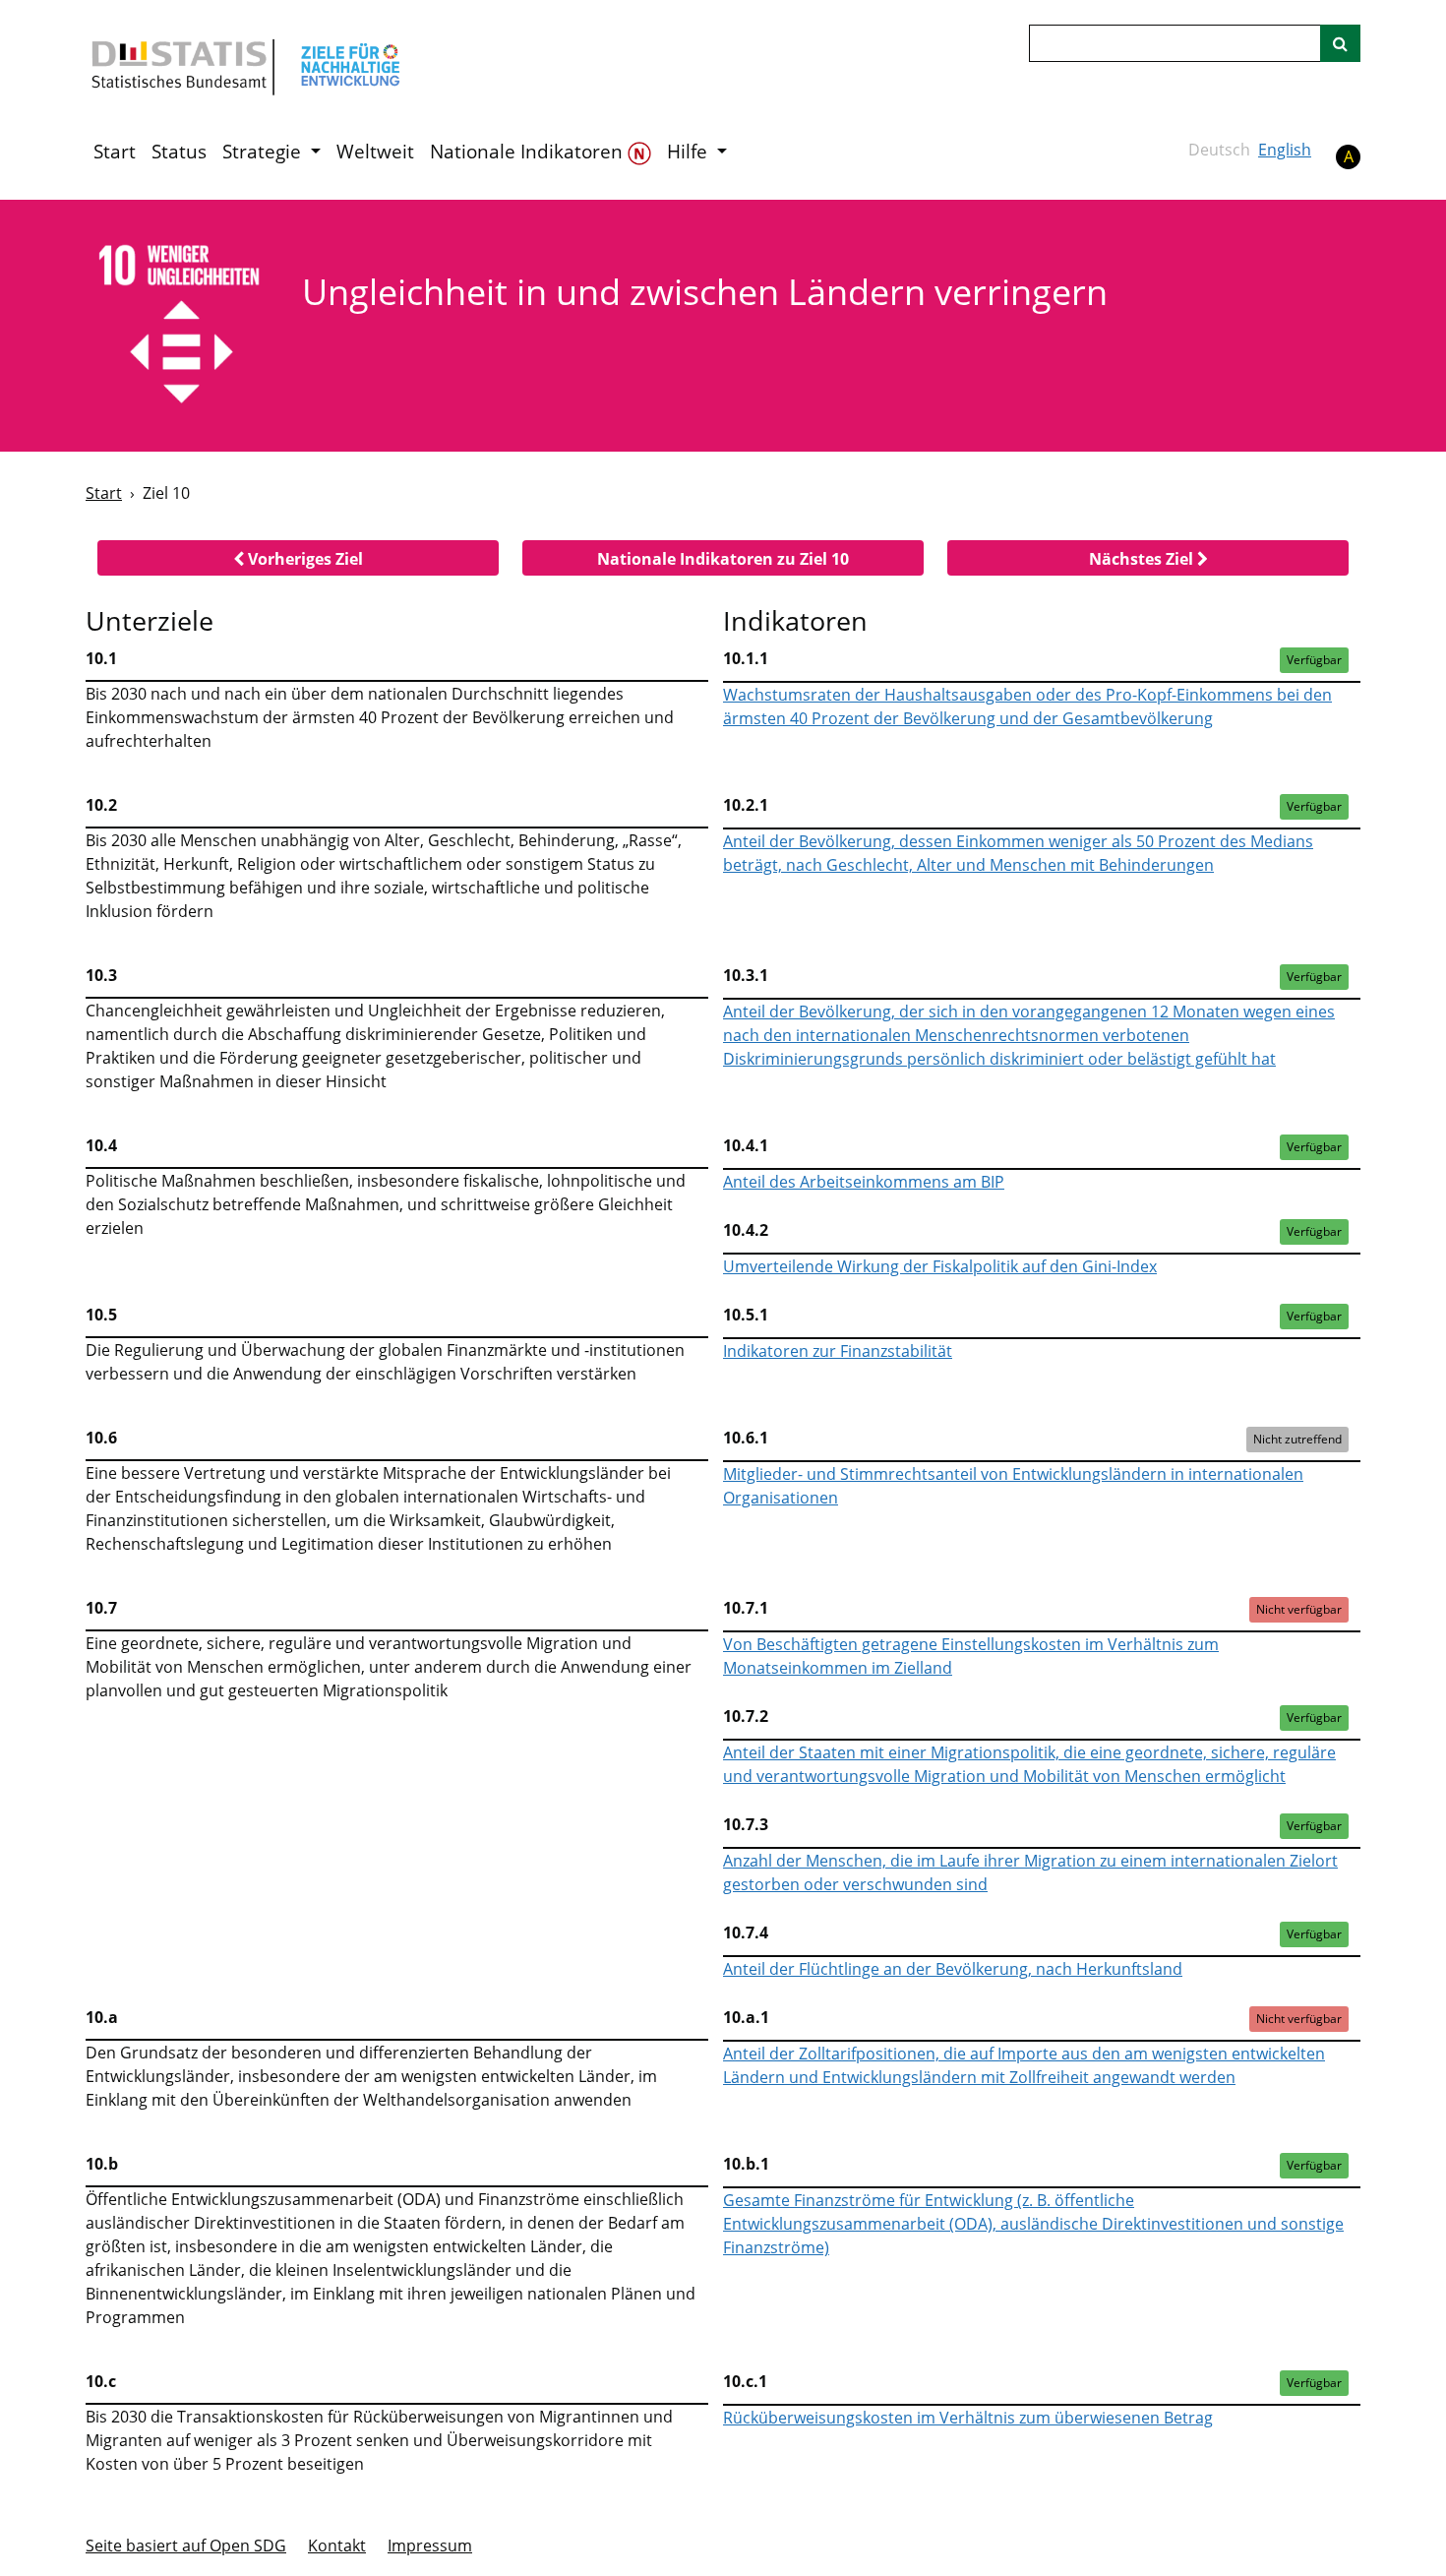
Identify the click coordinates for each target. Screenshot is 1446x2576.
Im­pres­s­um (430, 2545)
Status (179, 152)
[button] (298, 558)
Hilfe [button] (690, 152)
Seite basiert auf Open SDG (186, 2545)
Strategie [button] (264, 152)
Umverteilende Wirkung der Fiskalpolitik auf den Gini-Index (940, 1266)
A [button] (1349, 156)
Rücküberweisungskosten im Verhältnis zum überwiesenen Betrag (968, 2418)
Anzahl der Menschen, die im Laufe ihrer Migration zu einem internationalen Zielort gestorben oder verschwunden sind (1030, 1872)
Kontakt (337, 2545)
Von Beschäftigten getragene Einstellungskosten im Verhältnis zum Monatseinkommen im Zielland (971, 1656)
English (1285, 150)
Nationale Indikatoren (529, 152)
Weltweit (375, 152)
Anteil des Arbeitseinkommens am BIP (864, 1182)
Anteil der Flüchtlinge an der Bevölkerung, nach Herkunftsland (953, 1969)
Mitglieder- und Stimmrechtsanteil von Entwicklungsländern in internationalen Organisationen (1013, 1486)
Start (115, 152)
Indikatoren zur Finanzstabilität (838, 1351)
